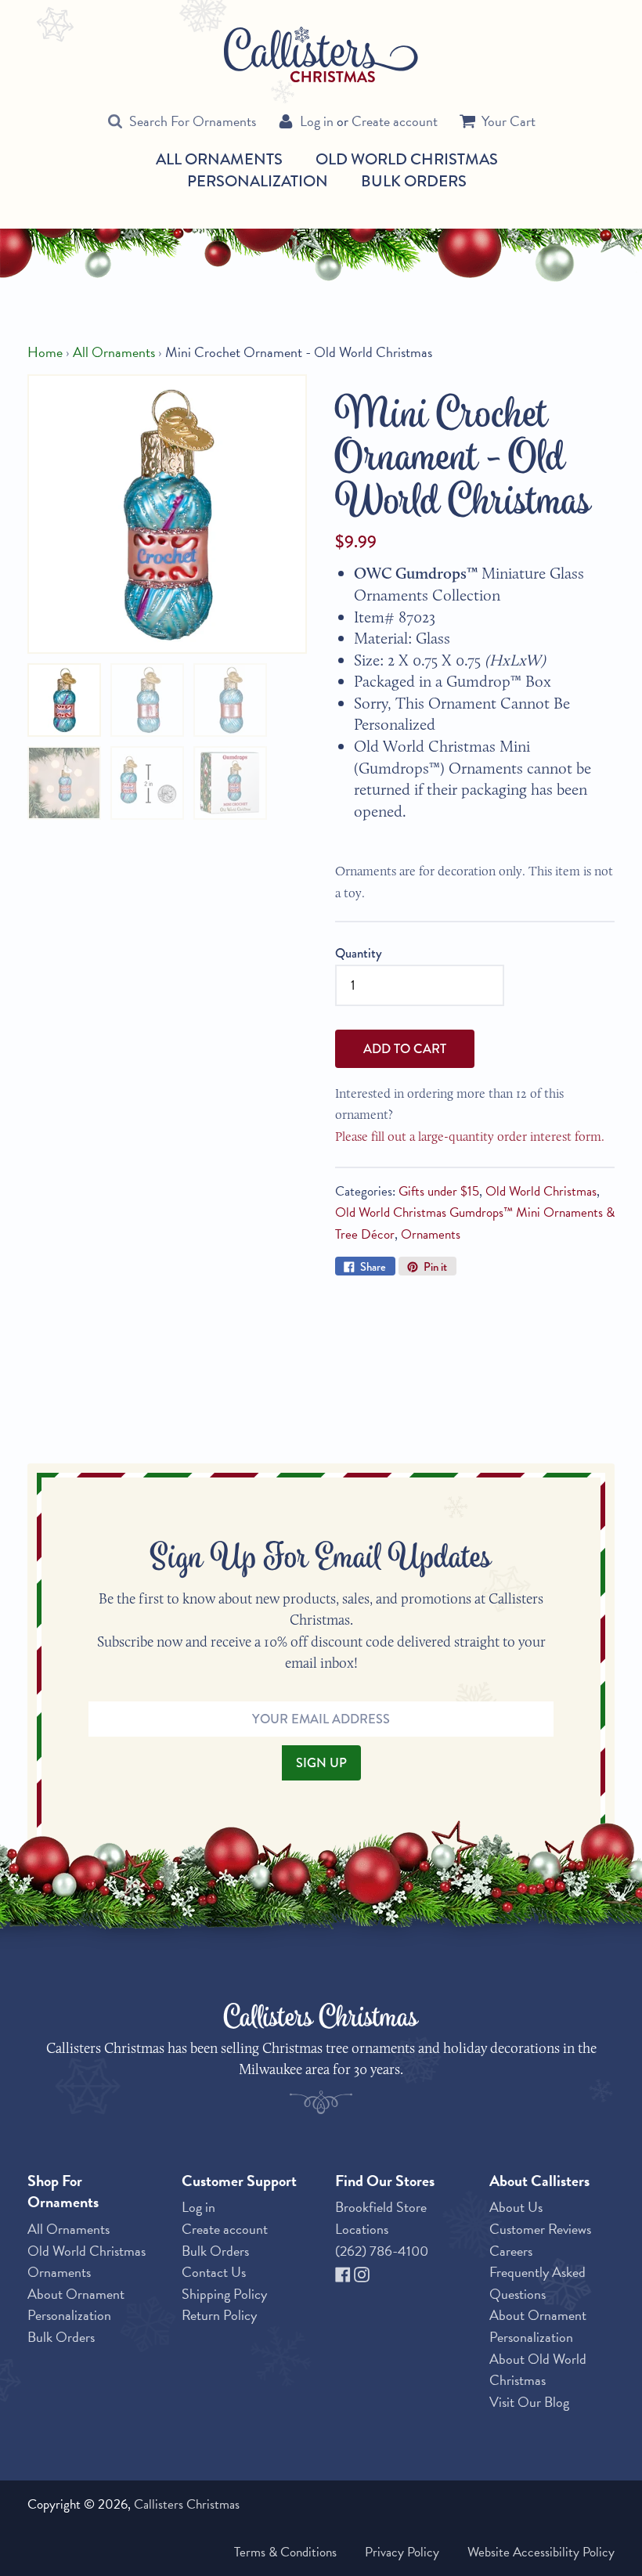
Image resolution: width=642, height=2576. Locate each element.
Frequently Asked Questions (537, 2283)
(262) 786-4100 (382, 2251)
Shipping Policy (224, 2294)
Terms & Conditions (285, 2552)
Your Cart (509, 121)
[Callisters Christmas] (321, 53)
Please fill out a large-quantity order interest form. (470, 1136)
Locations (362, 2229)
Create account (395, 121)
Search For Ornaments (193, 121)
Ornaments (431, 1234)
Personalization (258, 181)
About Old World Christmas (538, 2370)
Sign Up (321, 1762)
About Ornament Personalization (76, 2305)
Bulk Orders (414, 181)
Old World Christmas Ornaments (87, 2262)
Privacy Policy (402, 2552)
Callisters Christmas (187, 2504)
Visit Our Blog (529, 2402)
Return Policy (219, 2315)
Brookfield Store (381, 2207)
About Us (516, 2207)
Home (45, 352)
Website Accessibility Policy (541, 2552)
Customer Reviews (540, 2229)
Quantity (359, 953)
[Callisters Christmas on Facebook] (344, 2272)
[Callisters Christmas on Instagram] (362, 2272)
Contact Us (214, 2272)
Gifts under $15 (439, 1191)
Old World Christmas (407, 160)
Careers (511, 2251)
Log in (317, 121)
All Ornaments (219, 160)
